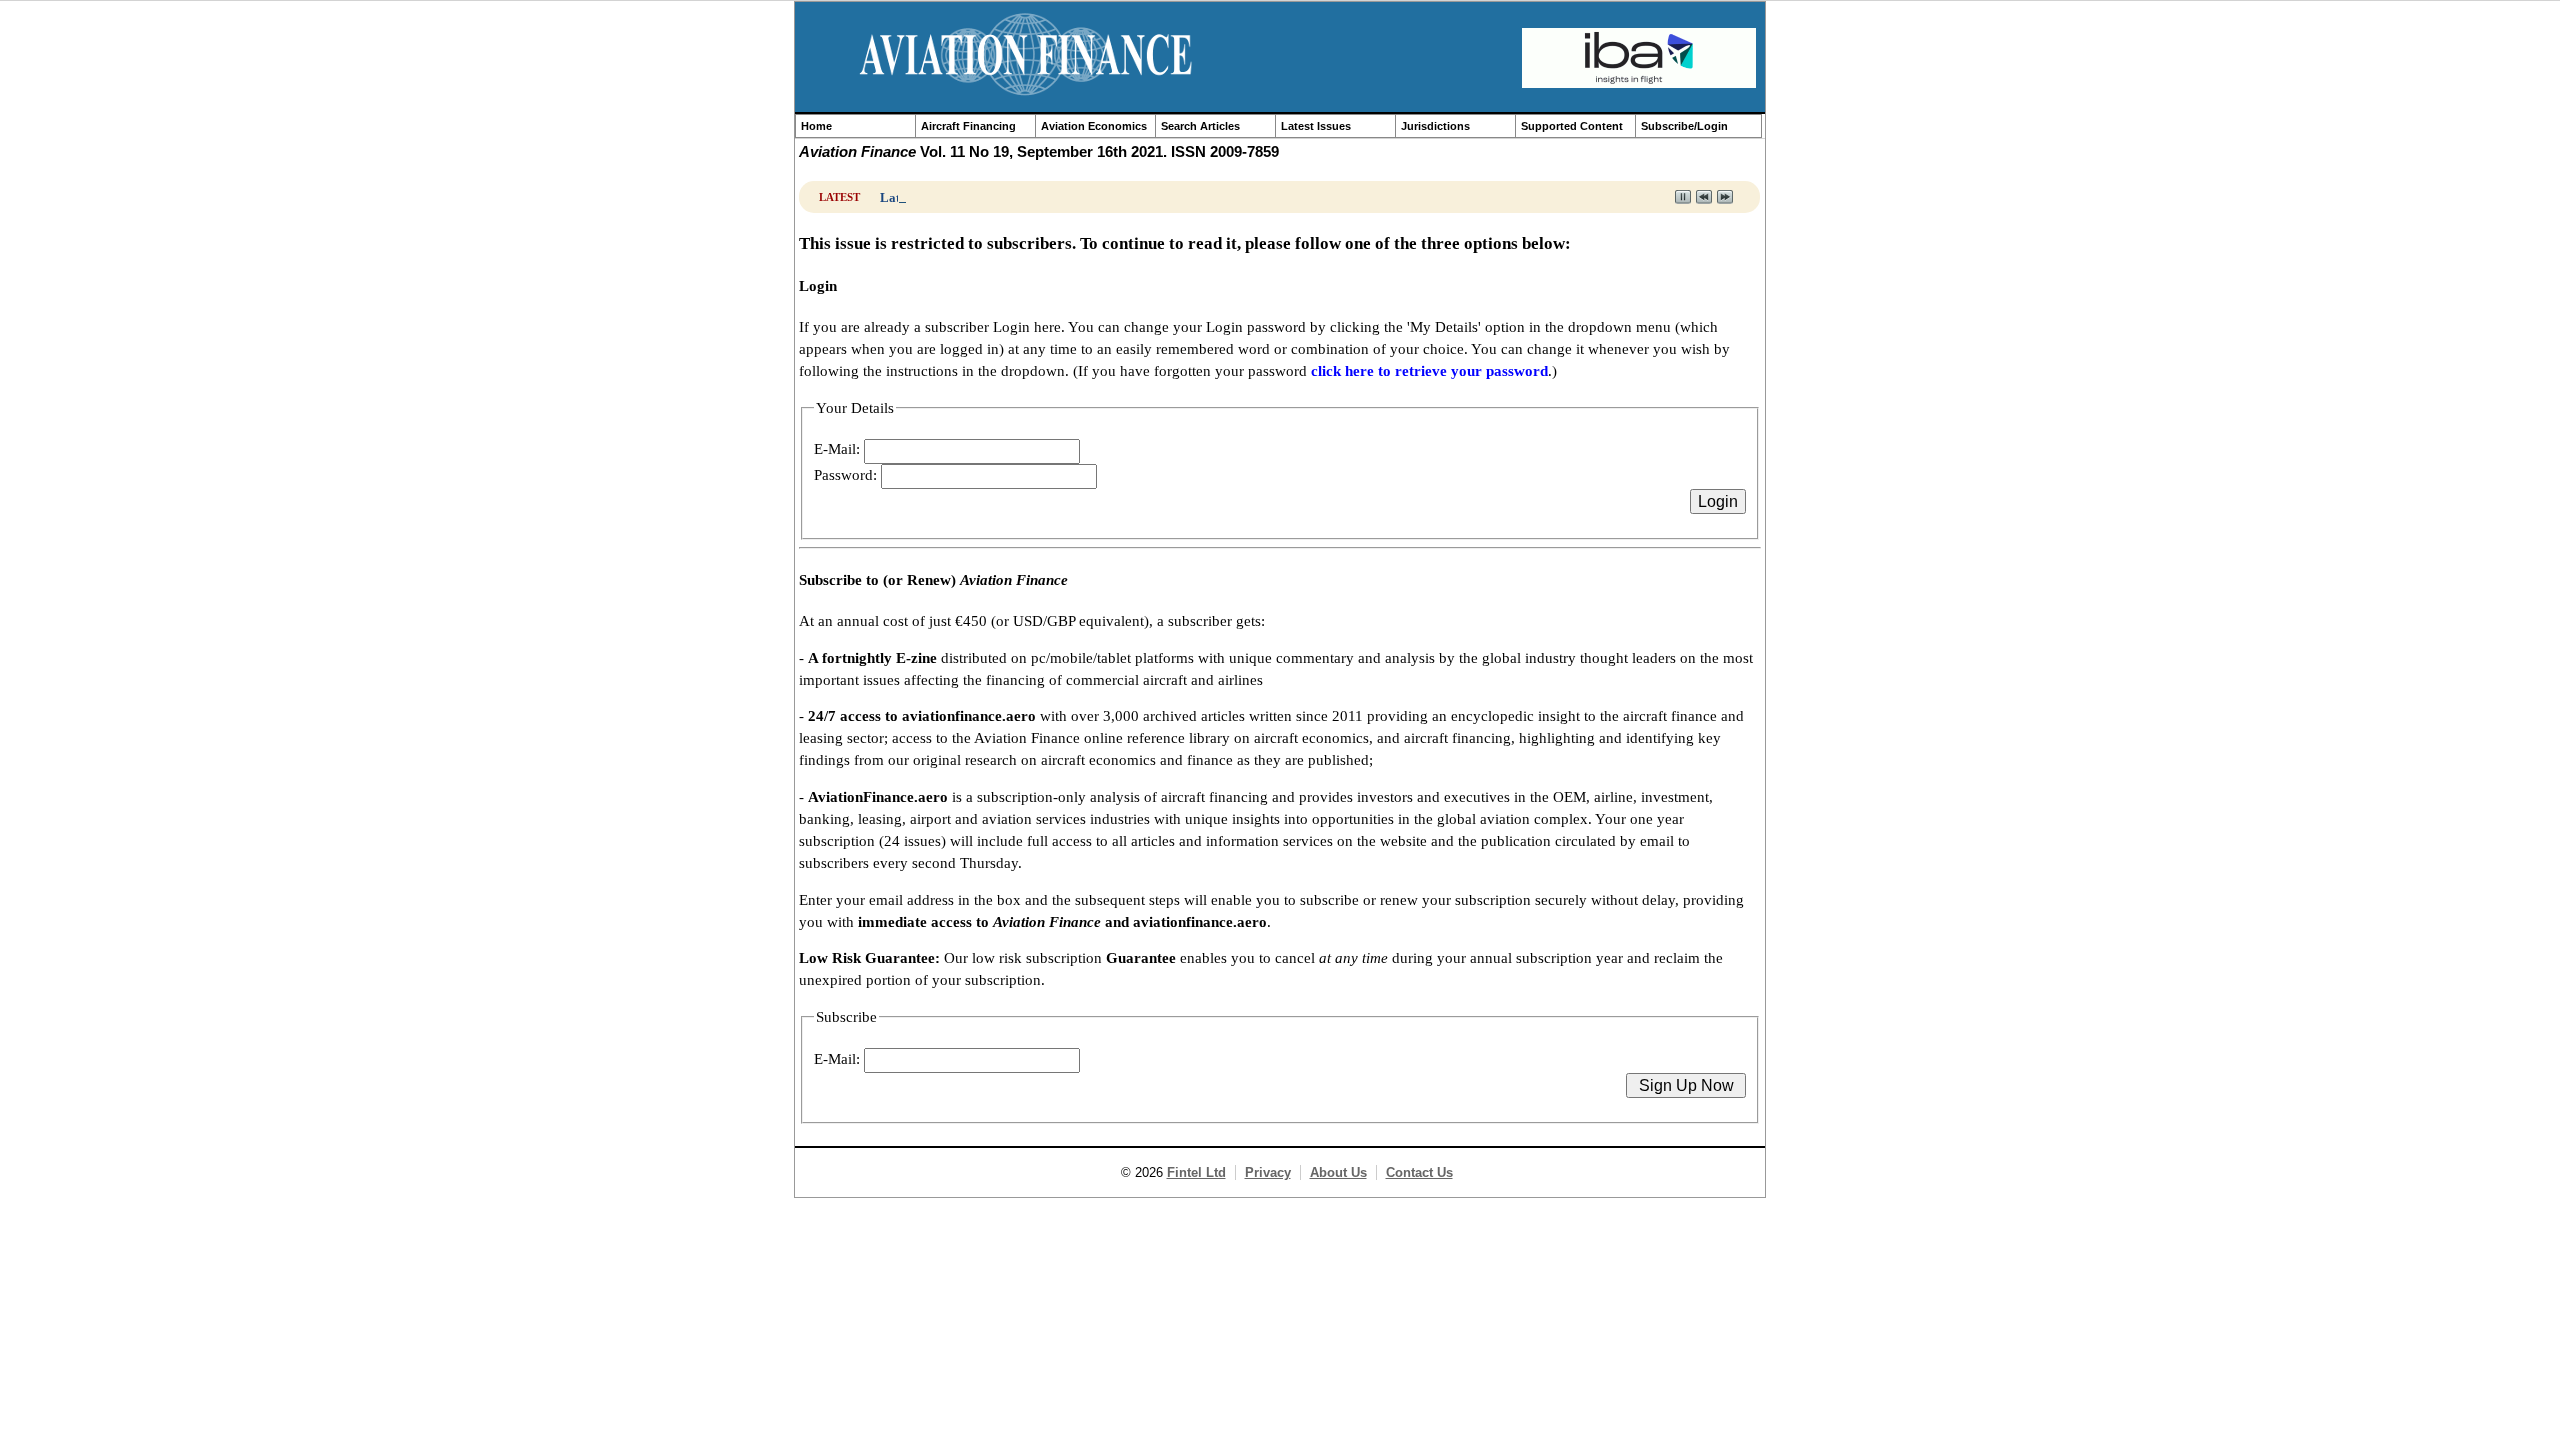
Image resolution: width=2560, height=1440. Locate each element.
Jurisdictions (1435, 126)
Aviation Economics (1094, 126)
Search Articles (1200, 126)
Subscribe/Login (1684, 126)
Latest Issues (1316, 126)
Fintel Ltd (1196, 1172)
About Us (1338, 1172)
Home (816, 126)
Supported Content (1572, 126)
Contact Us (1419, 1172)
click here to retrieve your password (1429, 371)
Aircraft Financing (968, 126)
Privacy (1268, 1172)
